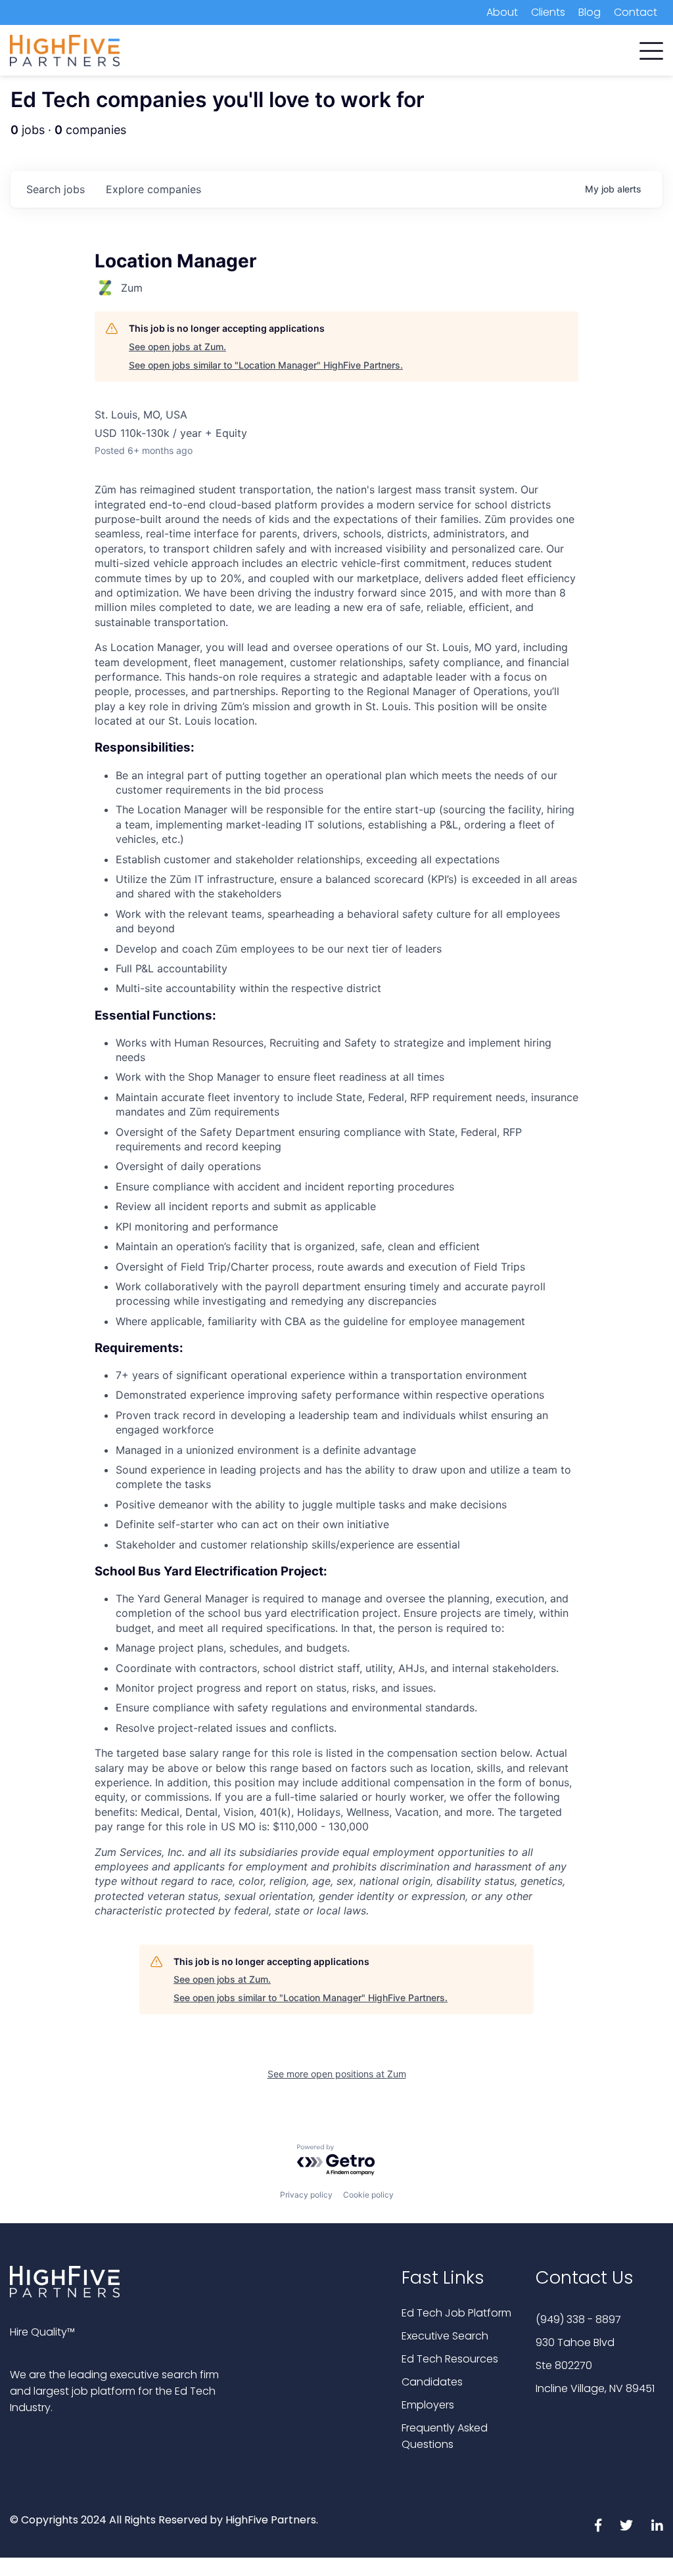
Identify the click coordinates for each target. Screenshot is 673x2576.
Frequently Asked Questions (445, 2436)
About (502, 12)
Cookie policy (368, 2195)
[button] (651, 48)
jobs (56, 189)
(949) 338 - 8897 (578, 2319)
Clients (548, 12)
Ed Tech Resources (450, 2359)
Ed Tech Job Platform (456, 2313)
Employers (428, 2405)
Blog (590, 12)
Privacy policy (306, 2195)
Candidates (432, 2382)
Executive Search (445, 2336)
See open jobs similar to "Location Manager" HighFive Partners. (266, 365)
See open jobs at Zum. (177, 347)
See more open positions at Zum (337, 2074)
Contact (636, 12)
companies (153, 189)
